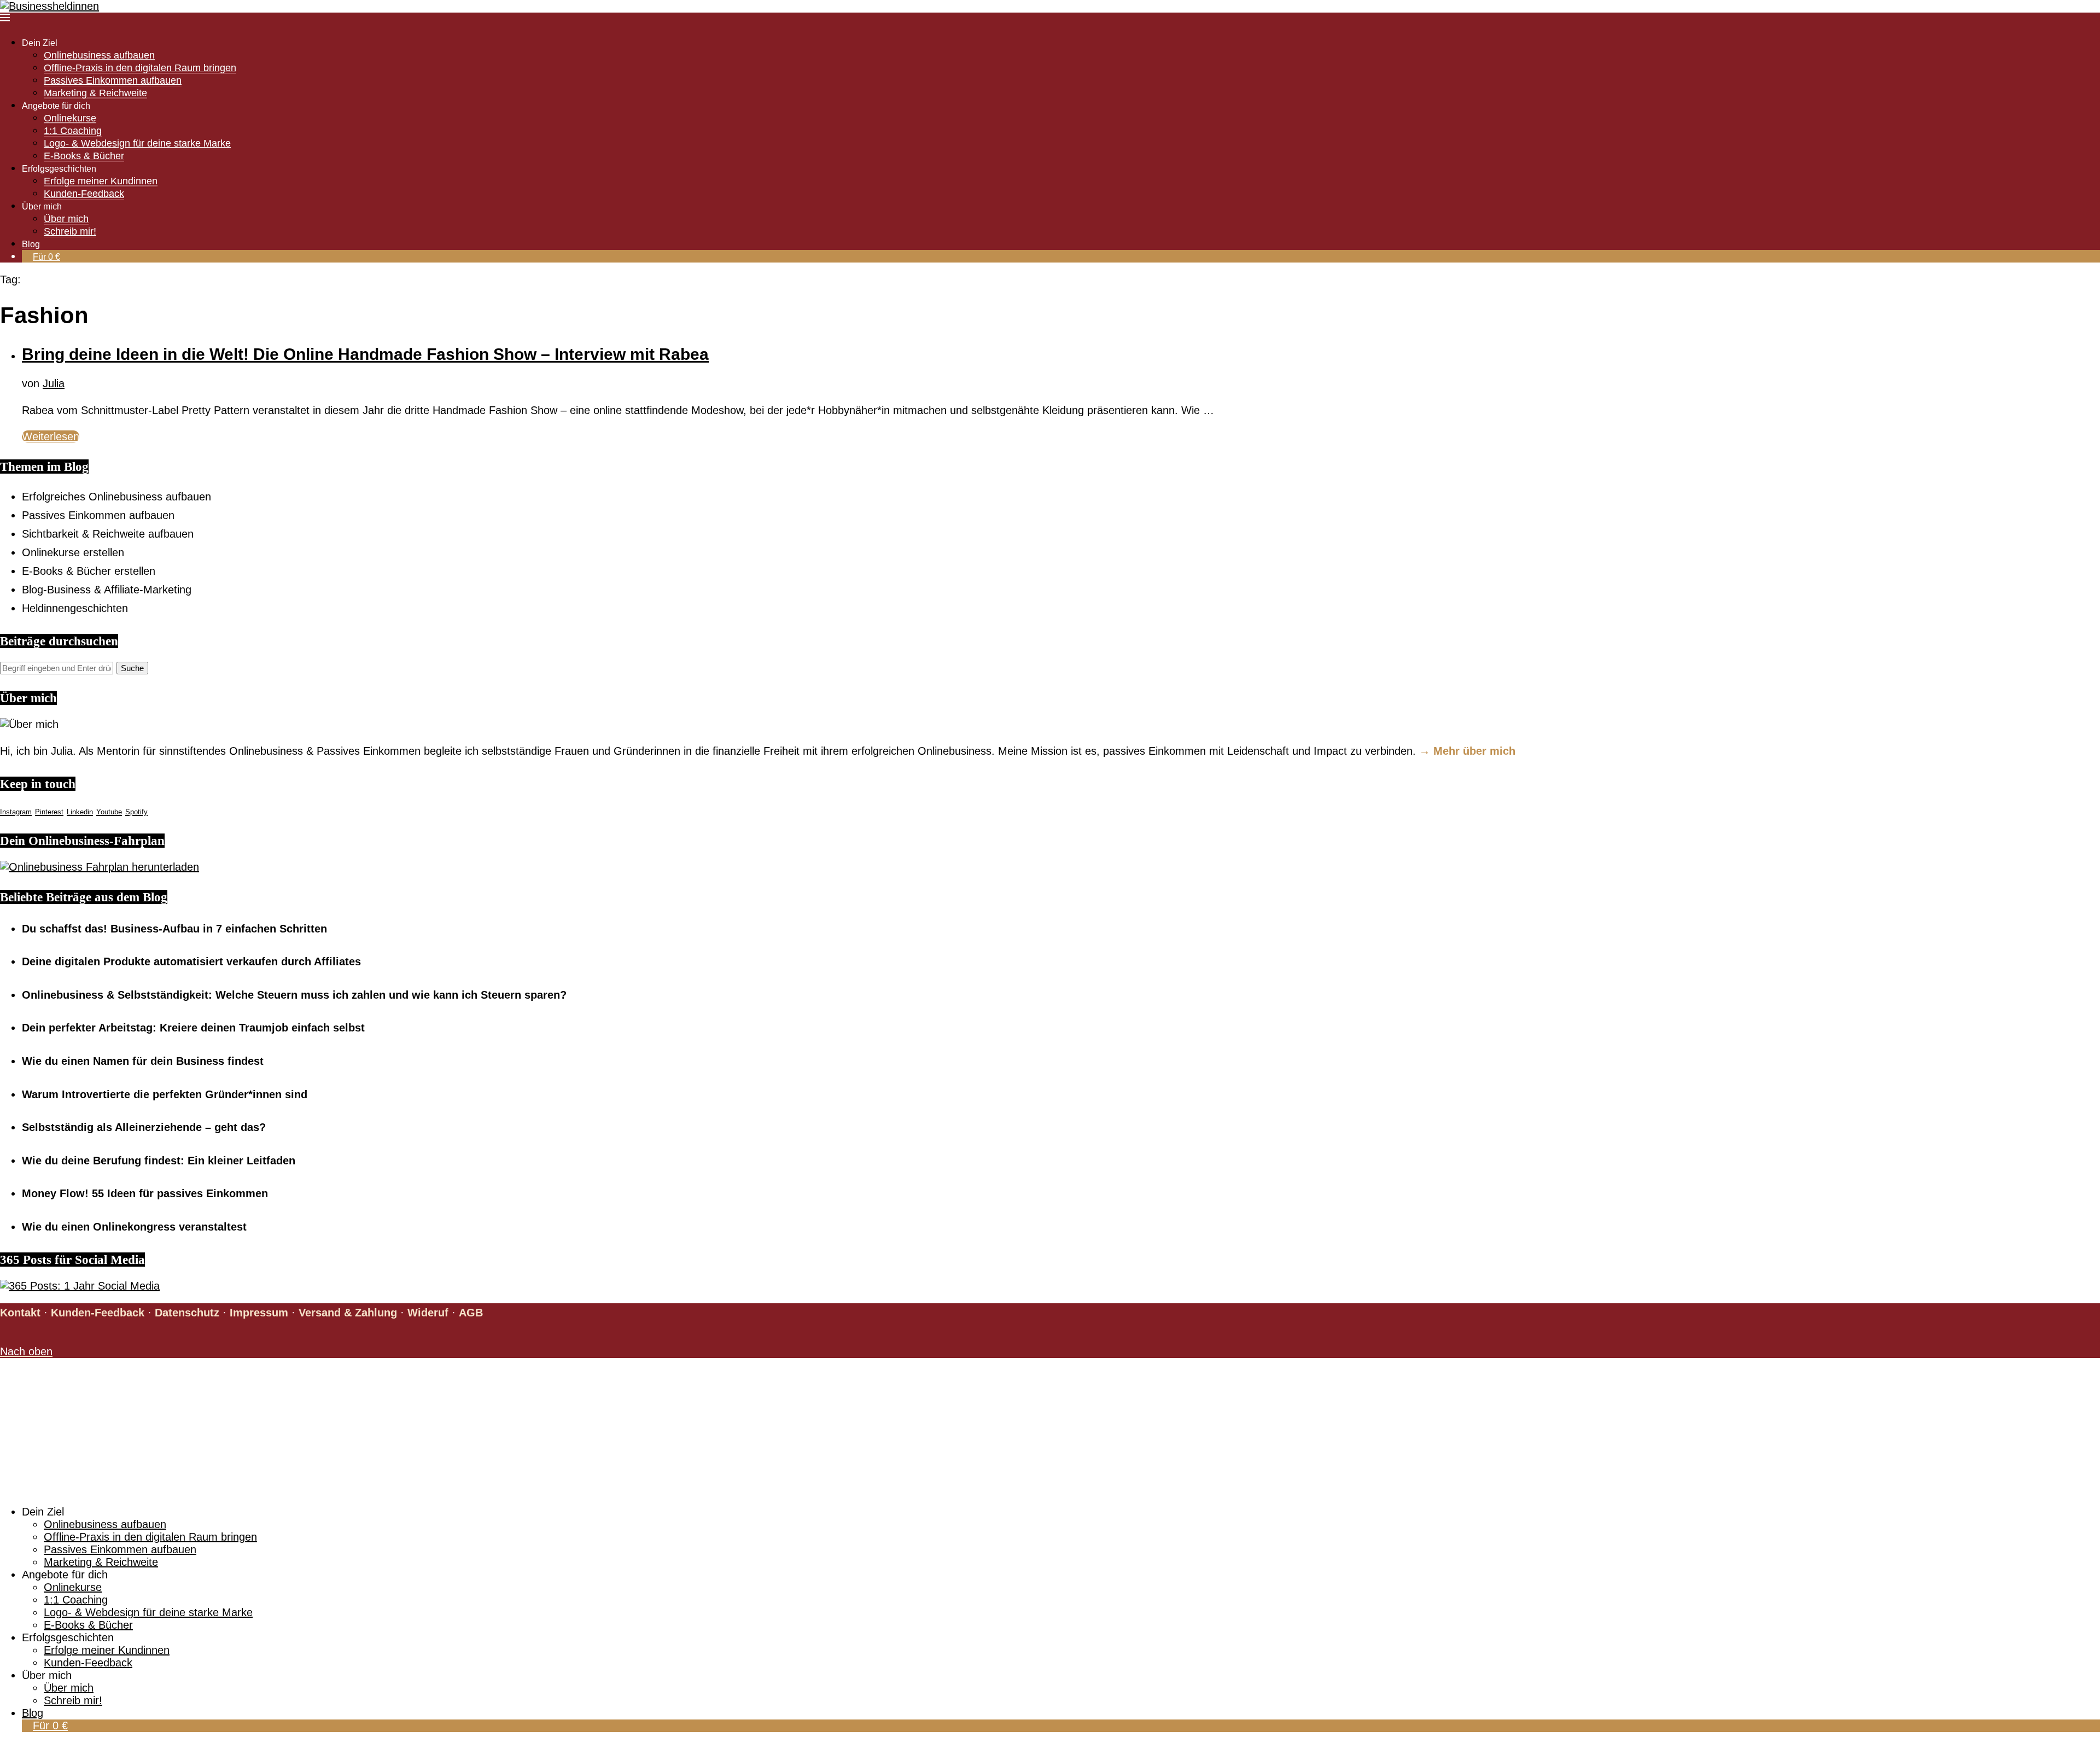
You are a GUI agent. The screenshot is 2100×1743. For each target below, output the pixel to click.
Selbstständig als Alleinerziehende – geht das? (144, 1127)
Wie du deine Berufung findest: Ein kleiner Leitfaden (159, 1161)
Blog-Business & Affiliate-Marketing (107, 590)
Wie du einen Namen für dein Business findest (143, 1061)
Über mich (66, 219)
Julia (54, 383)
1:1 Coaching (73, 131)
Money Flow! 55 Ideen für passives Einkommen (145, 1193)
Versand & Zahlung (348, 1313)
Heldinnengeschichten (75, 608)
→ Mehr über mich (1467, 751)
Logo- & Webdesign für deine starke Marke (137, 143)
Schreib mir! (70, 231)
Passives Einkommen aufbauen (113, 80)
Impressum (259, 1313)
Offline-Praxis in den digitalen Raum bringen (140, 68)
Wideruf (428, 1313)
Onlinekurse (70, 118)
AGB (471, 1313)
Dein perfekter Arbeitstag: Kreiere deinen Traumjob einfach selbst (193, 1028)
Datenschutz (187, 1313)
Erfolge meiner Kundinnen (101, 181)
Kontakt (20, 1313)
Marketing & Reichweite (95, 93)
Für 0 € (46, 257)
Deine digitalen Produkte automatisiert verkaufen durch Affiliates (191, 961)
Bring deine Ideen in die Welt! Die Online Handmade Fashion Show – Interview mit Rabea (365, 354)
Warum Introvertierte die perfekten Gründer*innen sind (165, 1094)
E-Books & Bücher (84, 156)
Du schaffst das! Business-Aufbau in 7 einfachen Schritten (174, 929)
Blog (31, 244)
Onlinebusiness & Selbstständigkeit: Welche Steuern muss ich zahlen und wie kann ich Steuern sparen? (294, 995)
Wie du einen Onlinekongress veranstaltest (134, 1227)
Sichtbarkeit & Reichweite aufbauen (108, 534)
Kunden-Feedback (84, 194)
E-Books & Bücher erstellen (89, 571)
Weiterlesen (51, 436)
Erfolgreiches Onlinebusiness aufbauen (116, 497)
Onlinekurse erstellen (73, 552)
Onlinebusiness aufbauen (99, 55)
